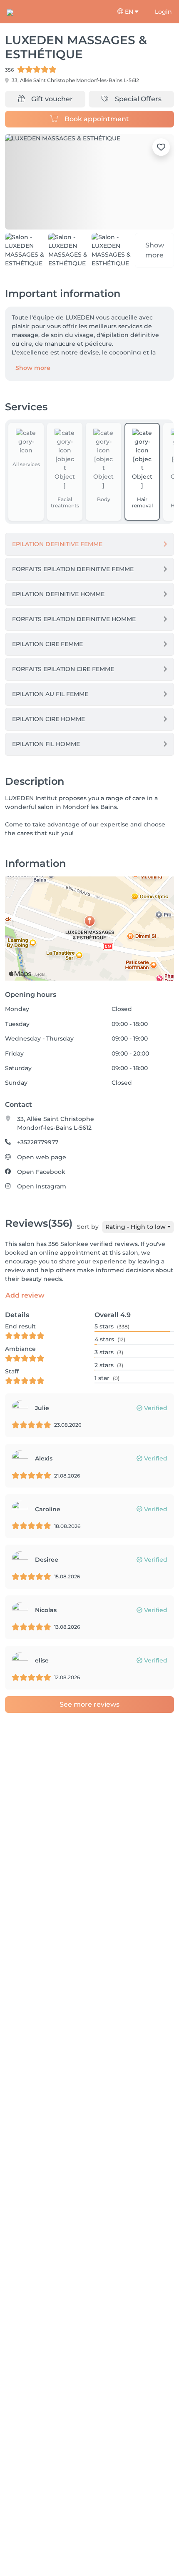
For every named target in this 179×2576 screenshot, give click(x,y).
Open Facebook (41, 1166)
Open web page (42, 1151)
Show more (33, 362)
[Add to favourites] (161, 147)
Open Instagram (42, 1181)
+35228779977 (38, 1137)
